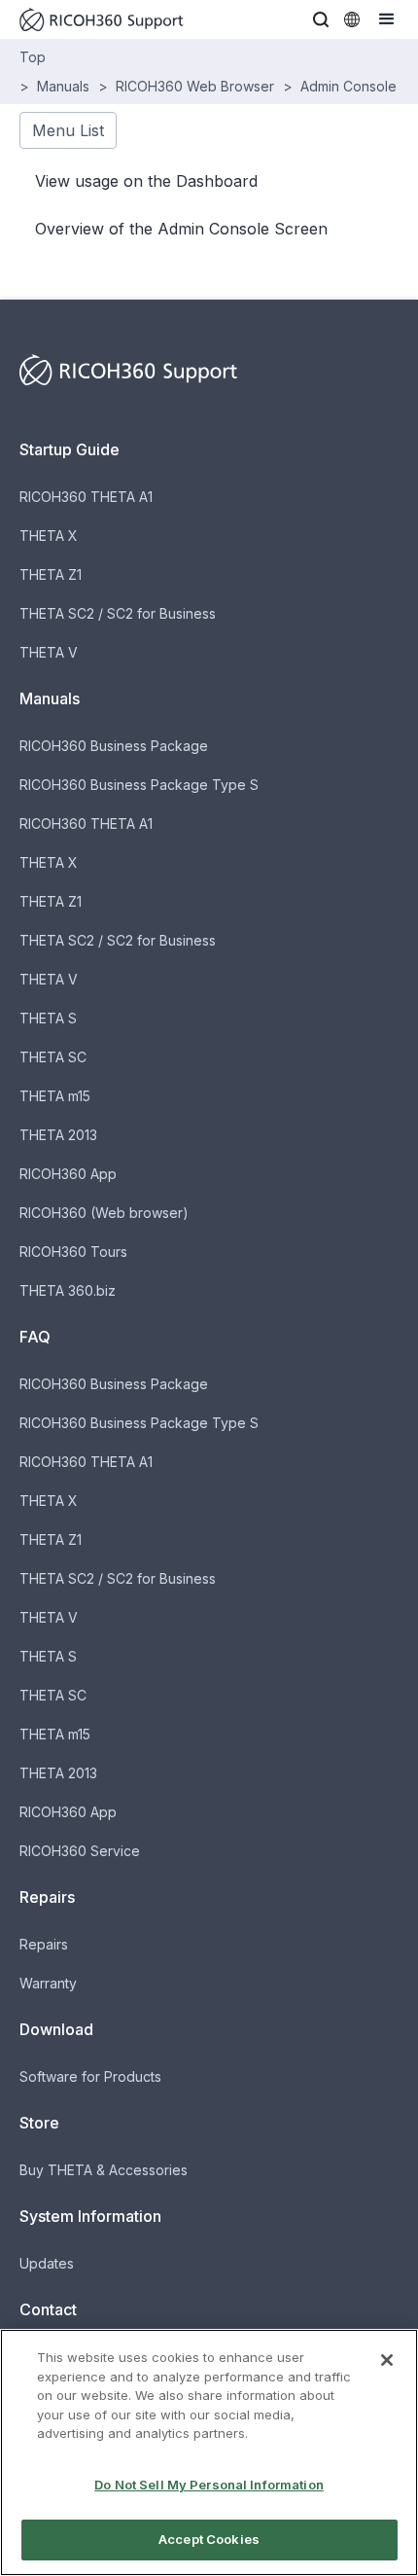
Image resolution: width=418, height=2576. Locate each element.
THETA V (49, 652)
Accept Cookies (209, 2539)
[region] (209, 2452)
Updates (47, 2263)
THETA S (48, 1018)
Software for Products (90, 2076)
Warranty (48, 1983)
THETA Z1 (51, 574)
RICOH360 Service (80, 1851)
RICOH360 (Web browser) (104, 1213)
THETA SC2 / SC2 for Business (118, 613)
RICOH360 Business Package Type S (139, 785)
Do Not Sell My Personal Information (209, 2485)
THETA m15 (55, 1096)
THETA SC (53, 1057)
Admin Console (348, 86)
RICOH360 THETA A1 (86, 497)
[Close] (387, 2360)
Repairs (44, 1944)
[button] (321, 19)
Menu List (68, 130)
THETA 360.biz (68, 1290)
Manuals (63, 86)
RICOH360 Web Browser (195, 86)
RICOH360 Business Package (114, 746)
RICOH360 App (68, 1174)
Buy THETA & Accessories (104, 2170)
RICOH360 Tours (73, 1252)
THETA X (49, 536)
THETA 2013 (58, 1135)
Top (33, 57)
